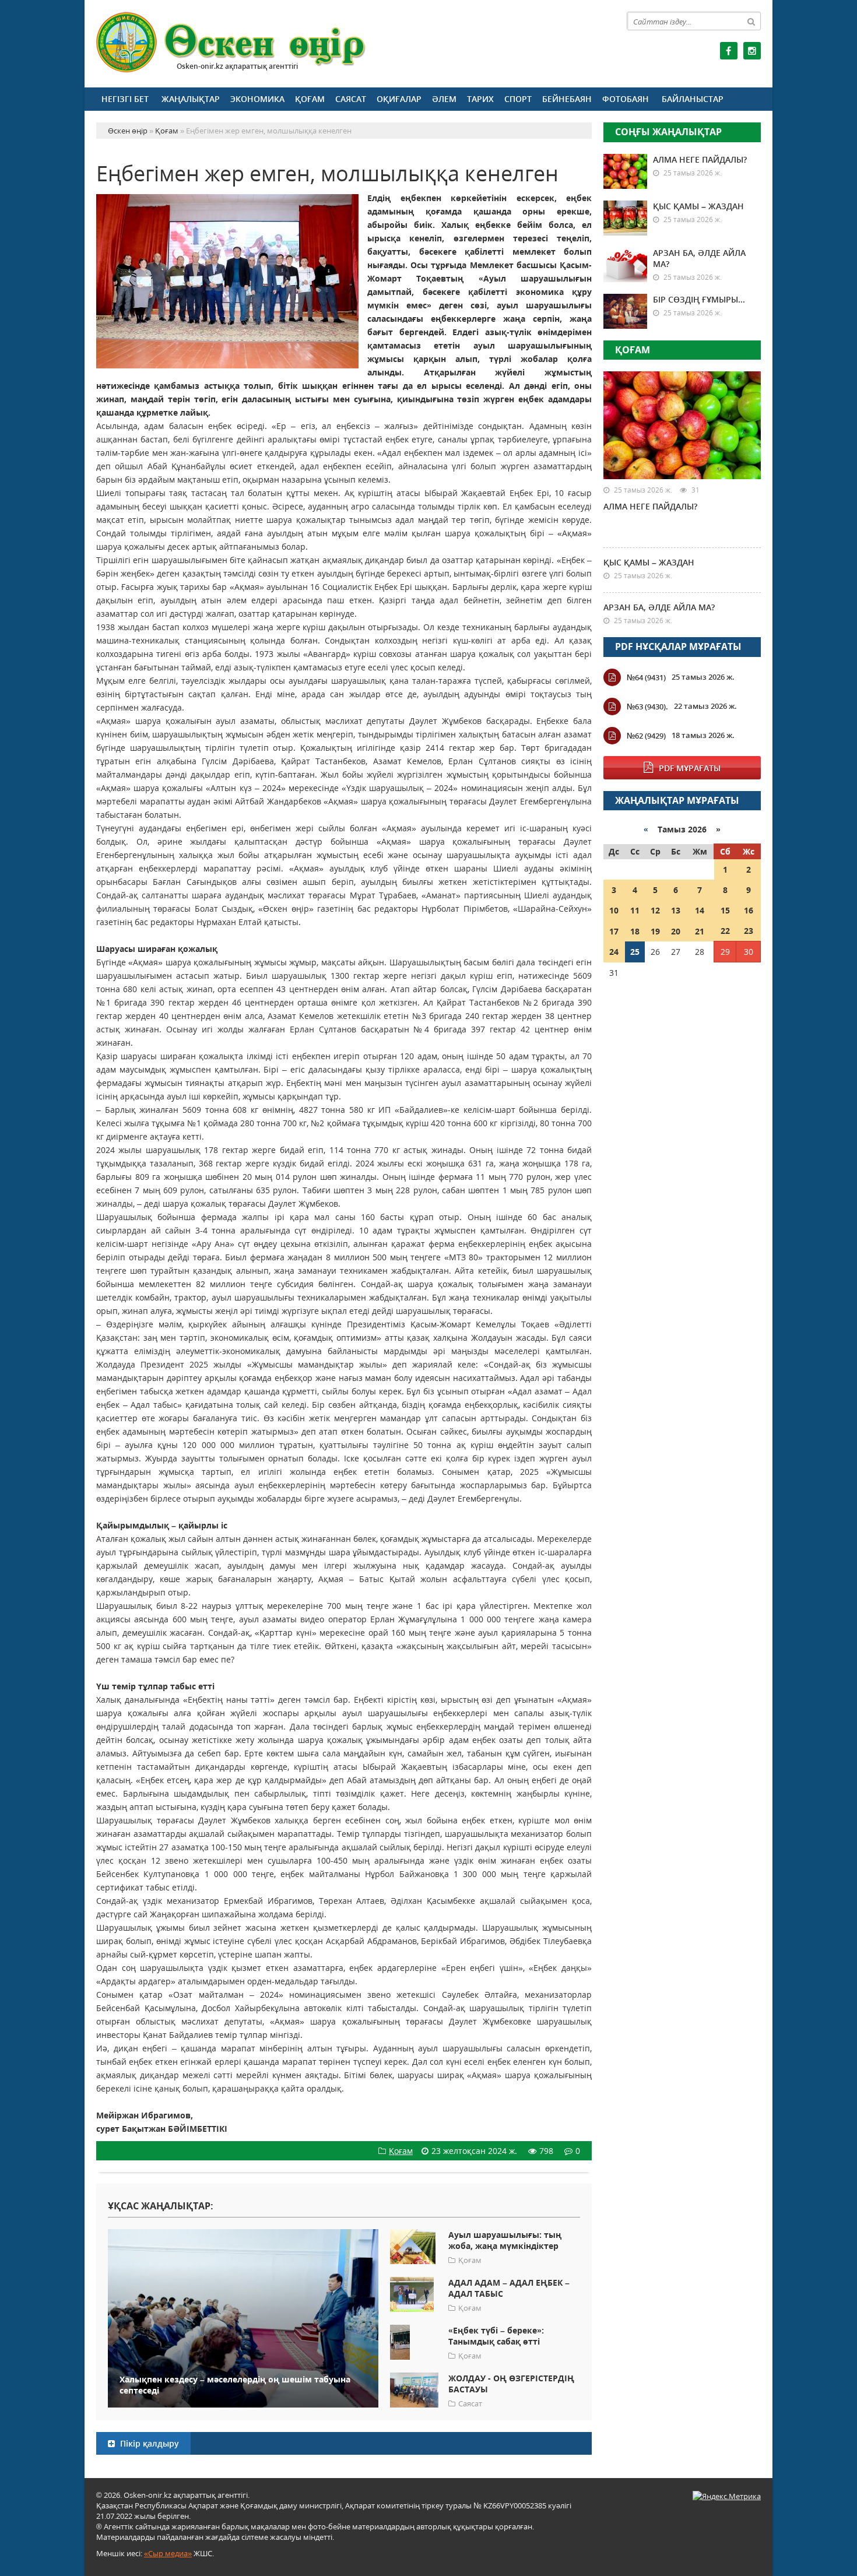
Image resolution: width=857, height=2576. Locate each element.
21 (700, 931)
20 (676, 931)
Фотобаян (626, 99)
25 (635, 952)
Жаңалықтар (191, 99)
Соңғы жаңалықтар (668, 132)
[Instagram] (752, 51)
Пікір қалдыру (148, 2443)
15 (725, 910)
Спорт (518, 99)
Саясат (351, 99)
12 (655, 910)
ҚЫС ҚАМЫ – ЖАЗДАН (698, 206)
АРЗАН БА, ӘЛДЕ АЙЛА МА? (659, 607)
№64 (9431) (646, 677)
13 (676, 910)
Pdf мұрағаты (690, 768)
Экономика (257, 99)
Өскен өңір (231, 42)
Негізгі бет (125, 99)
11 (635, 910)
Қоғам (310, 99)
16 (749, 910)
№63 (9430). (647, 707)
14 (700, 910)
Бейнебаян (567, 99)
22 (725, 931)
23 (749, 931)
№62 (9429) (646, 736)
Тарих (480, 99)
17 (614, 931)
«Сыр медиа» (168, 2553)
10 (614, 910)
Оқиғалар (399, 99)
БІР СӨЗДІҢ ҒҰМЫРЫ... (699, 299)
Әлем (444, 99)
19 (655, 931)
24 (614, 952)
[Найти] (751, 21)
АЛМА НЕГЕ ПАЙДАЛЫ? (700, 159)
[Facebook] (729, 51)
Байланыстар (693, 99)
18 (635, 931)
